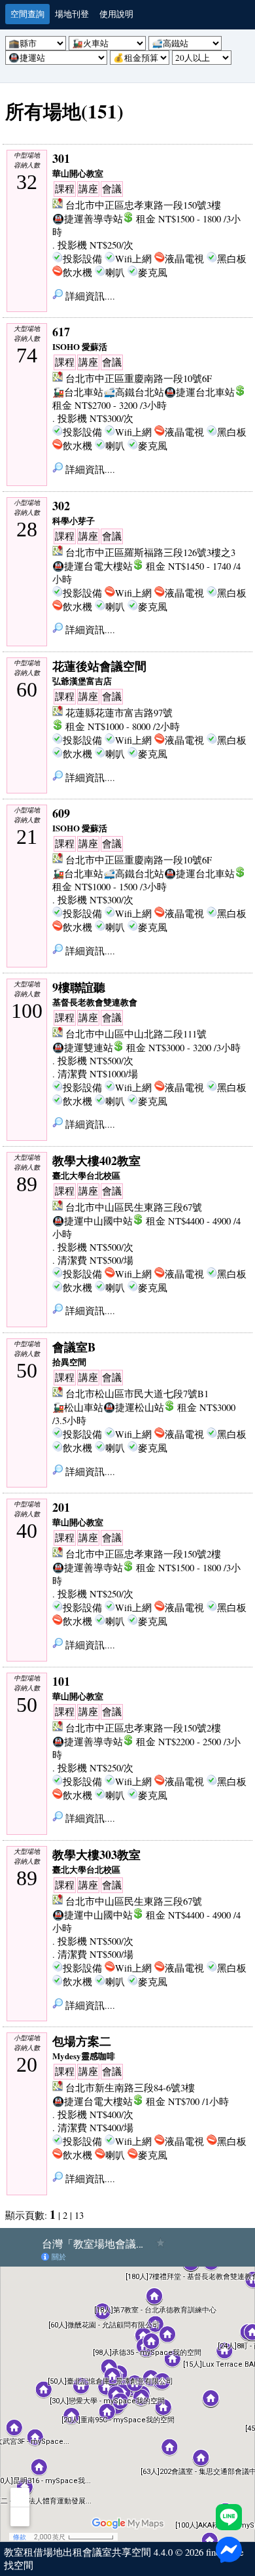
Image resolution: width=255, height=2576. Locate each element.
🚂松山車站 (78, 1407)
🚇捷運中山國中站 (93, 1221)
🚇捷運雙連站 (83, 1048)
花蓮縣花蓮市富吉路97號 (119, 713)
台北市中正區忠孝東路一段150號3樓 (143, 205)
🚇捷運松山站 (134, 1407)
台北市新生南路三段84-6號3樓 (130, 2088)
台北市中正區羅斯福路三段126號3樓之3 (150, 552)
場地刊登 (72, 14)
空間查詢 (27, 14)
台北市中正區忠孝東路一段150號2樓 (143, 1554)
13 (79, 2215)
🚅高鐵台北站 (134, 392)
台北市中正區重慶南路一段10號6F (139, 378)
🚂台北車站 (78, 392)
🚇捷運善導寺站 (88, 219)
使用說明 (116, 14)
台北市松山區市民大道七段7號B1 (137, 1394)
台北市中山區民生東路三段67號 (134, 1207)
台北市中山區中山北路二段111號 (136, 1034)
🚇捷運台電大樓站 (93, 566)
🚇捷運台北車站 (199, 392)
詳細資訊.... (89, 296)
